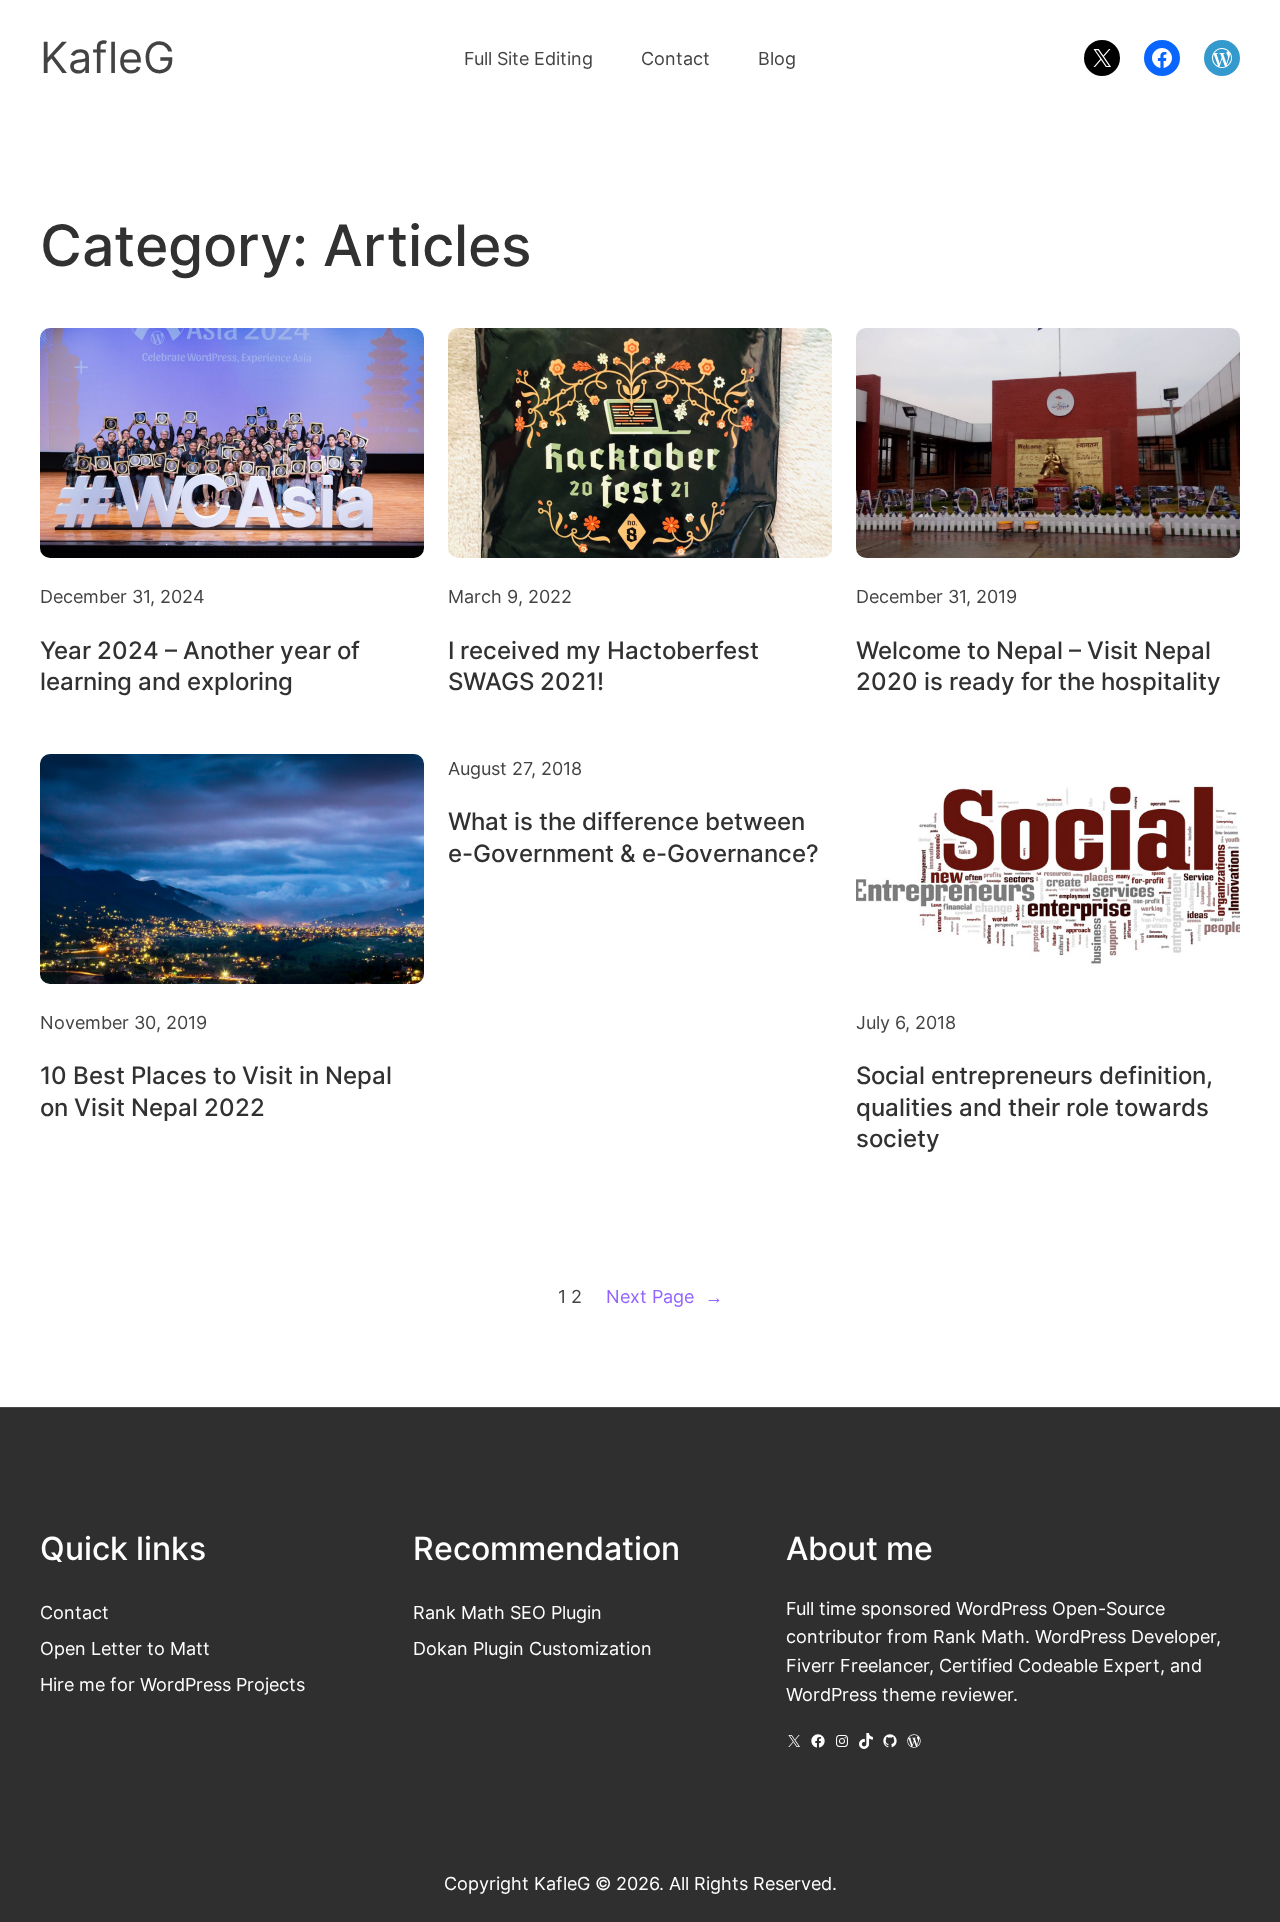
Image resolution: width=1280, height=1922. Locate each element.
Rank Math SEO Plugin (507, 1612)
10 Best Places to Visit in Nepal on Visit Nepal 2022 (216, 1091)
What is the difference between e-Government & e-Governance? (633, 837)
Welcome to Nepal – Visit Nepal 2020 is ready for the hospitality (1038, 666)
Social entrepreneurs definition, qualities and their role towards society (1034, 1106)
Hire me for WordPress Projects (172, 1684)
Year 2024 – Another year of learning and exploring (200, 666)
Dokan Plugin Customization (532, 1648)
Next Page (664, 1296)
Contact (74, 1612)
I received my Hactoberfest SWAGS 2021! (603, 666)
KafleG (107, 57)
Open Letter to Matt (125, 1648)
